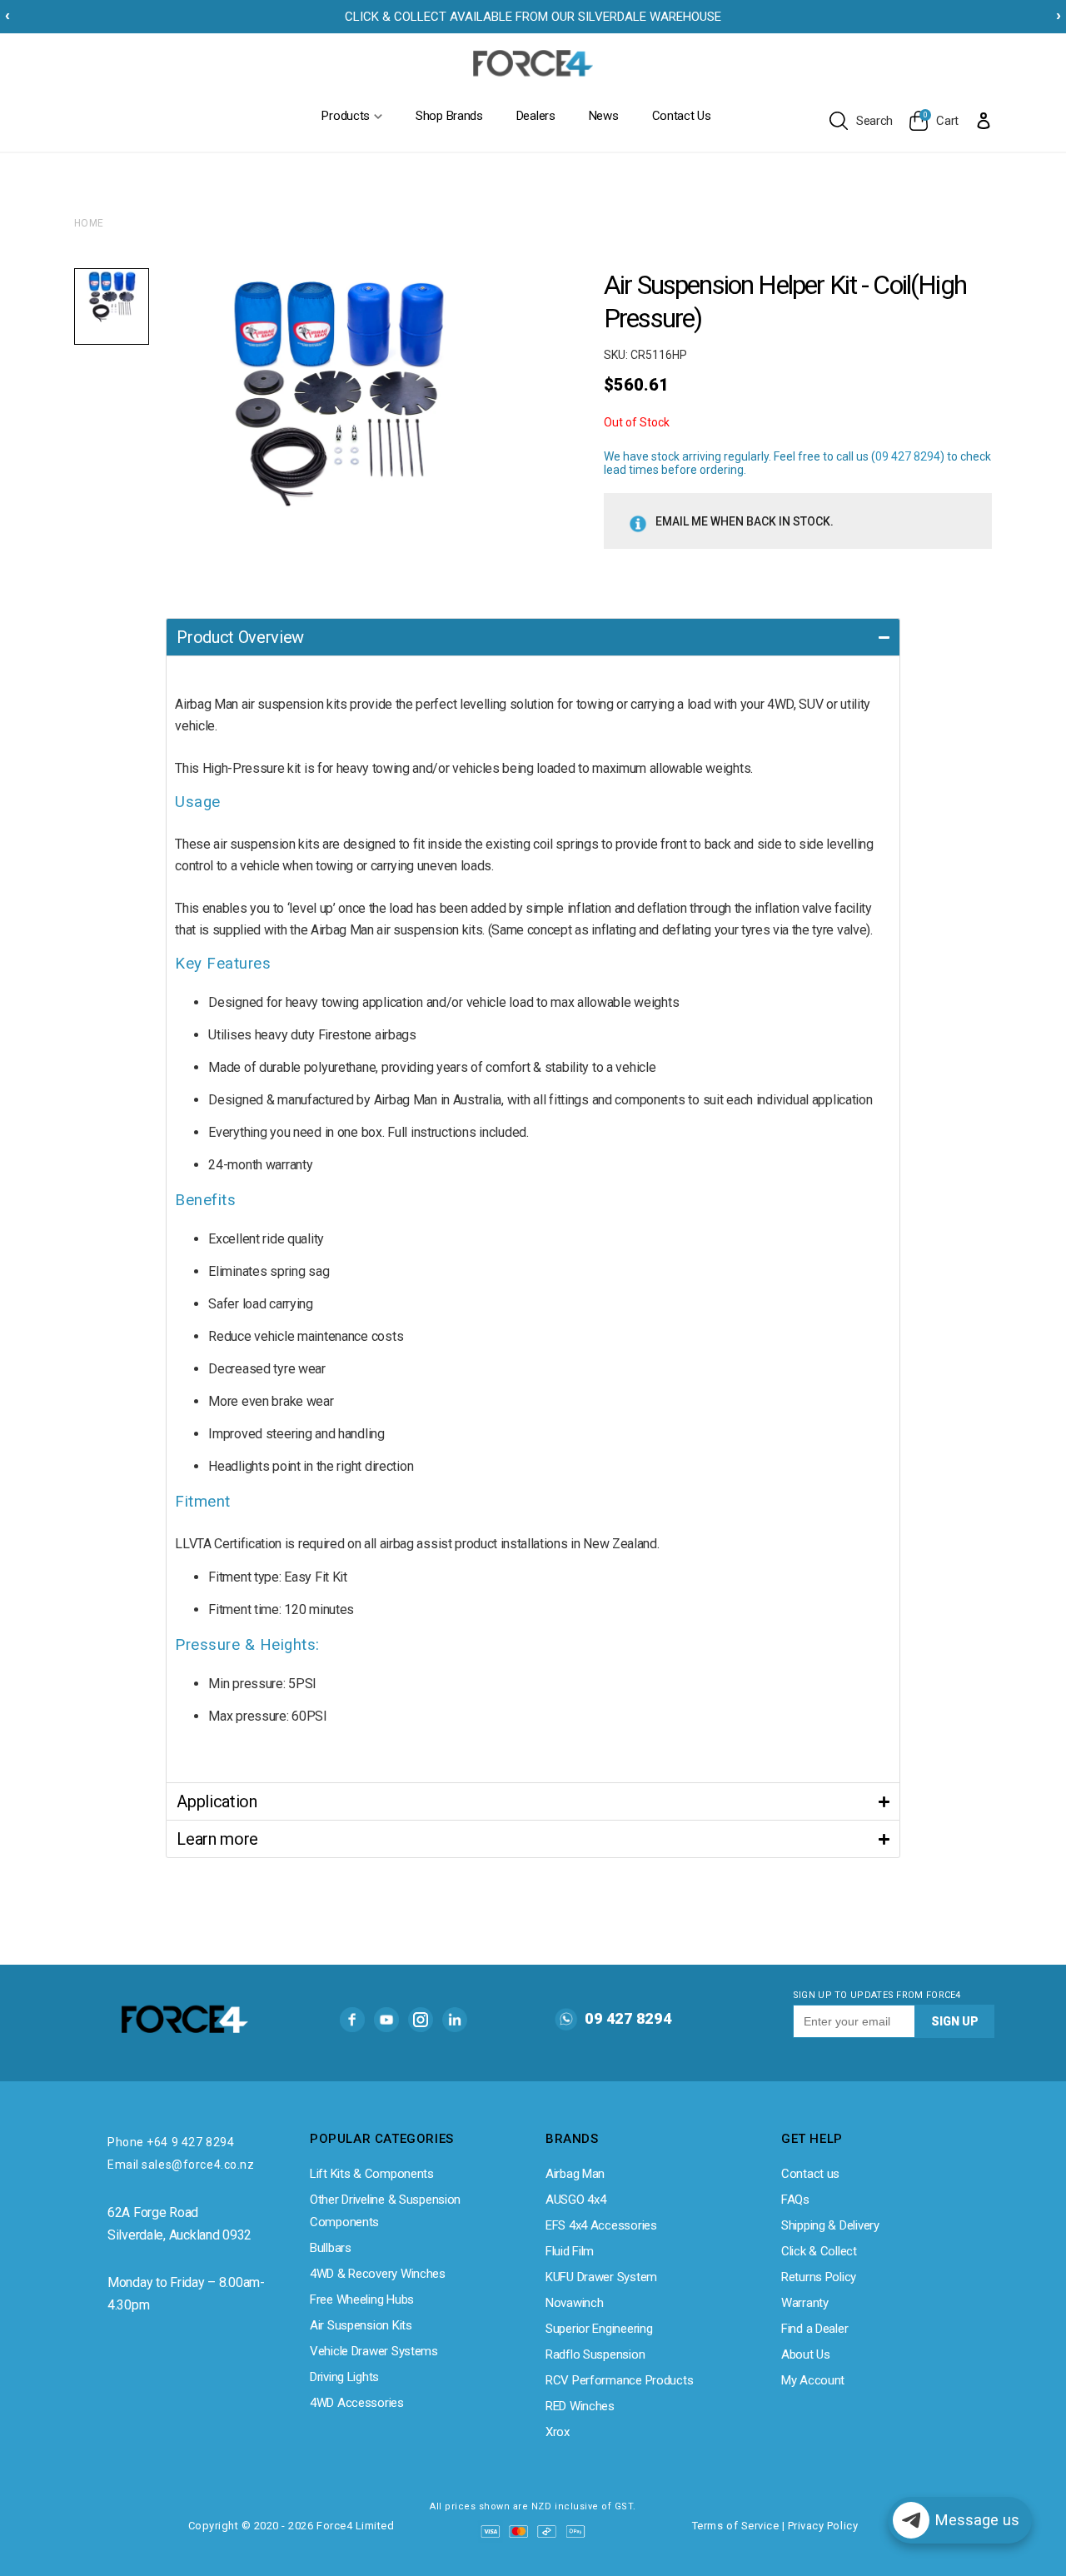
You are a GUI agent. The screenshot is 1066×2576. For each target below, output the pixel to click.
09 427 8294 (908, 456)
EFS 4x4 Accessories (601, 2225)
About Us (806, 2354)
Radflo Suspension (595, 2354)
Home (89, 223)
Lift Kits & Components (372, 2174)
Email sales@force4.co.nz (181, 2165)
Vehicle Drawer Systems (374, 2351)
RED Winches (580, 2406)
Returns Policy (819, 2277)
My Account (813, 2380)
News (604, 116)
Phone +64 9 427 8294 (171, 2142)
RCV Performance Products (619, 2380)
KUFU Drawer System (601, 2277)
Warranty (805, 2303)
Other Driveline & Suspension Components (385, 2211)
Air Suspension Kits (361, 2325)
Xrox (558, 2432)
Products (346, 116)
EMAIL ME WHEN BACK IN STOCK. (745, 521)
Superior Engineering (599, 2329)
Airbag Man (575, 2174)
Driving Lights (344, 2377)
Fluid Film (570, 2251)
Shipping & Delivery (830, 2225)
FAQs (795, 2200)
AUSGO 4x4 (575, 2200)
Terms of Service (735, 2526)
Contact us (810, 2174)
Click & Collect (819, 2251)
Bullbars (331, 2248)
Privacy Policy (823, 2526)
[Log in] (984, 120)
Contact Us (682, 116)
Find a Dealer (814, 2329)
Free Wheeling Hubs (362, 2299)
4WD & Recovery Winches (378, 2274)
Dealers (536, 116)
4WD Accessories (357, 2403)
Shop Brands (449, 116)
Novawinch (574, 2303)
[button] (533, 637)
